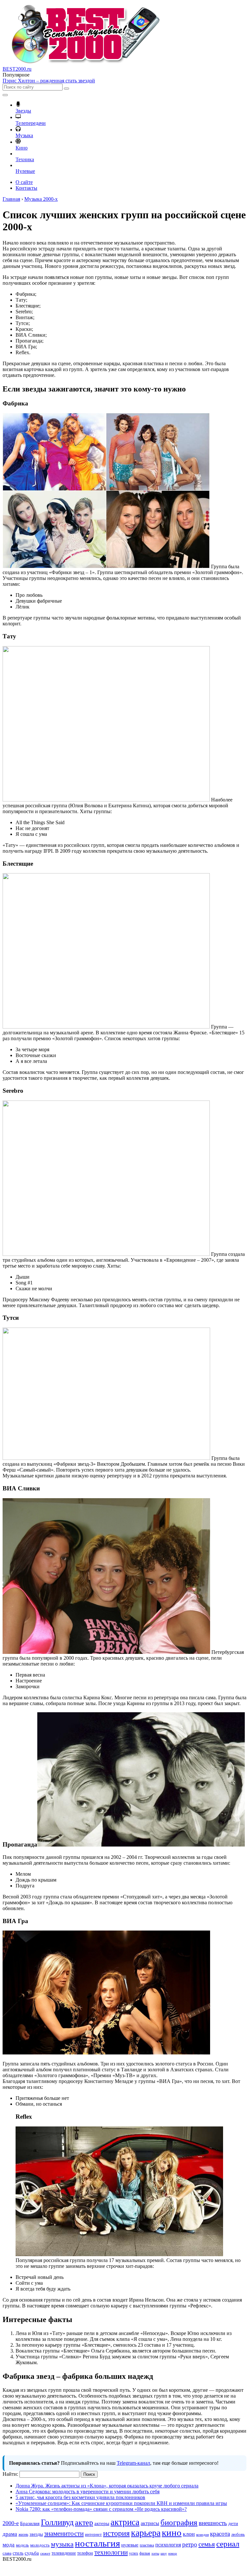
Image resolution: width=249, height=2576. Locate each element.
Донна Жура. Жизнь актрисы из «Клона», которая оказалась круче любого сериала (107, 2486)
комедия (202, 2535)
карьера (146, 2533)
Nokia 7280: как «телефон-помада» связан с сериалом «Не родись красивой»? (101, 2509)
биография (179, 2522)
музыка (62, 2544)
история (116, 2533)
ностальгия (97, 2543)
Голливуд (57, 2522)
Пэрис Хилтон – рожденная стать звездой (49, 81)
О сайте (24, 182)
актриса (125, 2522)
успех (134, 2553)
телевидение (64, 2553)
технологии (111, 2552)
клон (189, 2534)
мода (9, 2545)
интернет (93, 2534)
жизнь (23, 2534)
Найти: (10, 2474)
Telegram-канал (133, 2463)
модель (22, 2545)
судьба (32, 2553)
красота (220, 2534)
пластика (147, 2545)
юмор (173, 2553)
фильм (145, 2553)
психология (168, 2545)
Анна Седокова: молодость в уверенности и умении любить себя (88, 2492)
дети (233, 2523)
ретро (190, 2544)
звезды (36, 2534)
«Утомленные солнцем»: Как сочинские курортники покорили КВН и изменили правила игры (121, 2503)
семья (207, 2544)
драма (10, 2534)
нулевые (130, 2545)
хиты (155, 2553)
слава (7, 2553)
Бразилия (30, 2523)
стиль (18, 2553)
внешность (213, 2523)
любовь (238, 2534)
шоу (164, 2553)
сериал (228, 2544)
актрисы (150, 2523)
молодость (40, 2545)
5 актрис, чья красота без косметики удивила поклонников (80, 2497)
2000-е (11, 2523)
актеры (102, 2523)
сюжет (45, 2553)
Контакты (26, 188)
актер (84, 2522)
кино (172, 2533)
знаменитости (64, 2534)
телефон (85, 2553)
